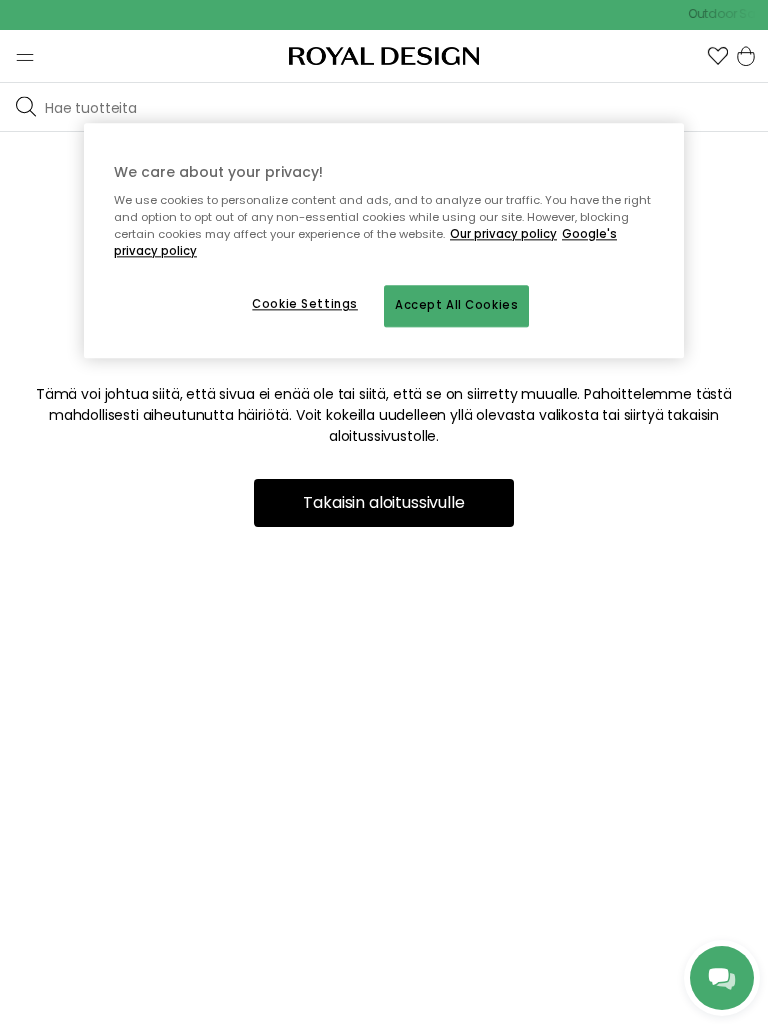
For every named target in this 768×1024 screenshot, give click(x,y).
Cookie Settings (305, 305)
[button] (718, 56)
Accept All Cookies (456, 306)
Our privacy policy (503, 235)
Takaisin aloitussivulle (383, 502)
